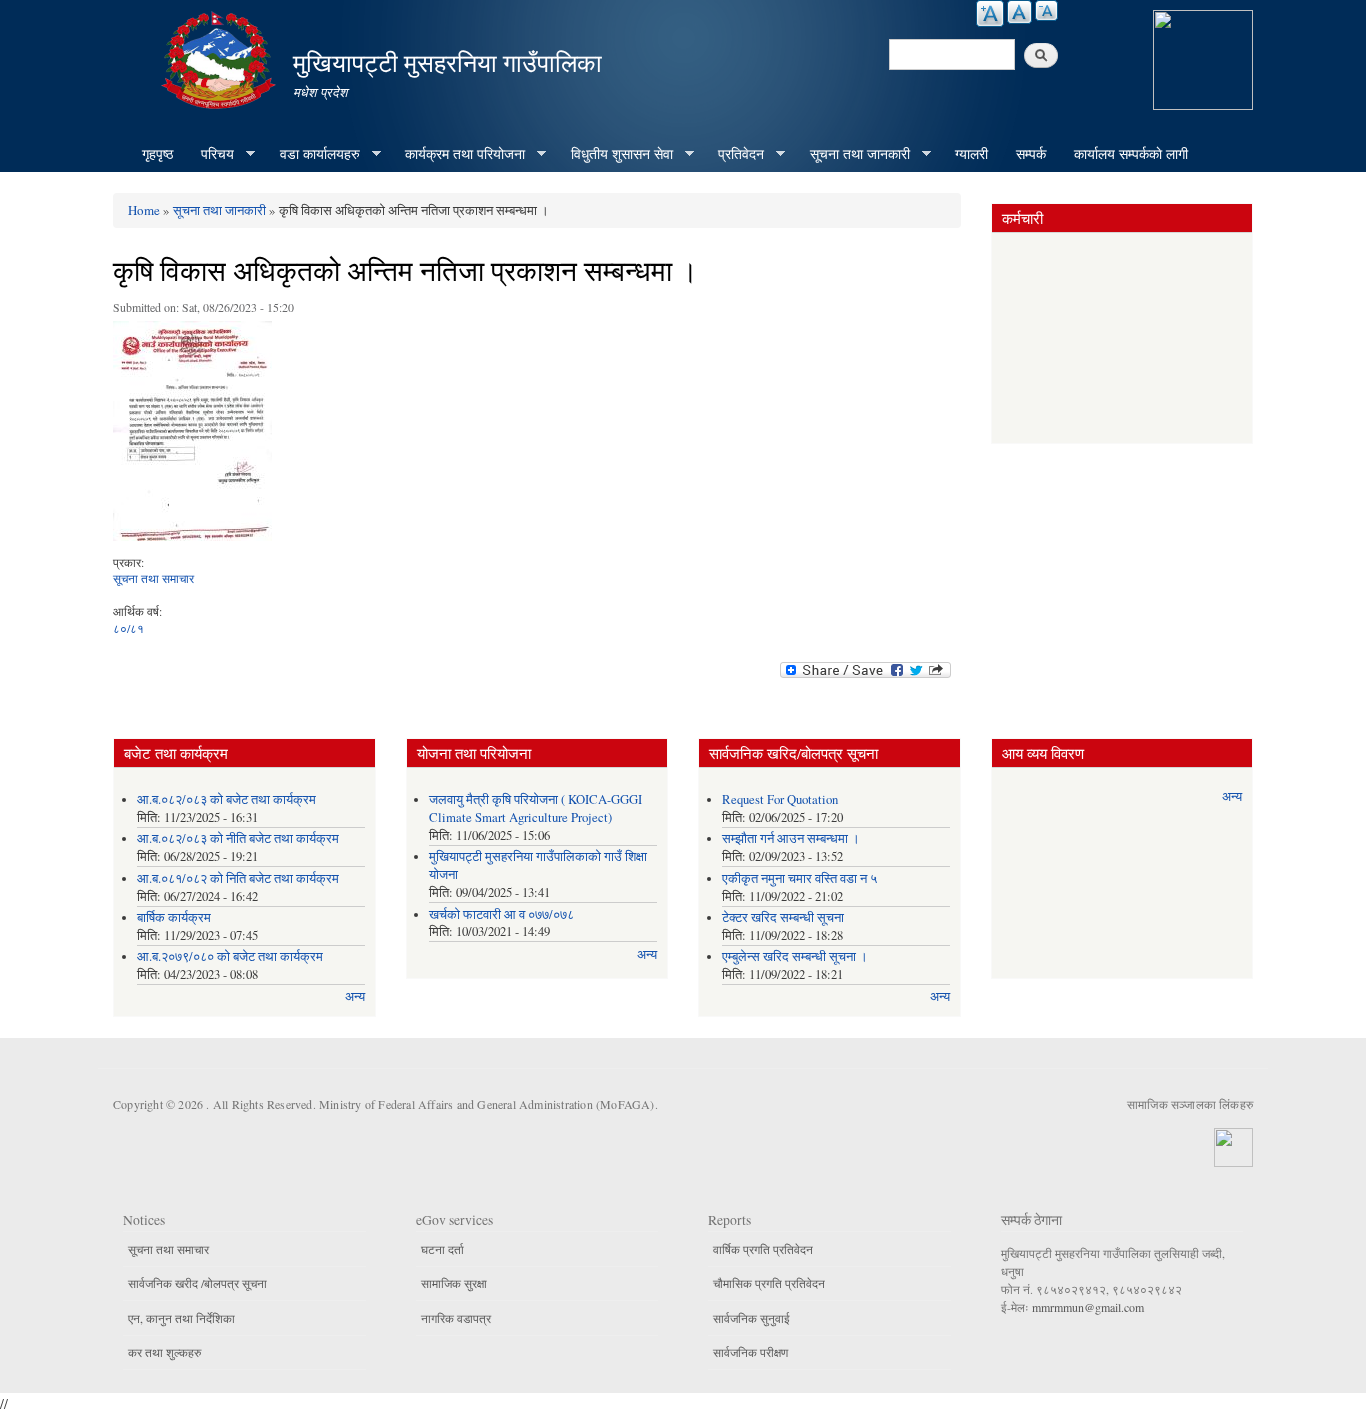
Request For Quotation (780, 799)
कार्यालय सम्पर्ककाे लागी (1131, 153)
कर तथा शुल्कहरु (164, 1352)
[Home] (221, 57)
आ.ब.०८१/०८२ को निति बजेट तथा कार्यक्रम (238, 878)
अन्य (355, 996)
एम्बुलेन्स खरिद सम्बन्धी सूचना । (795, 956)
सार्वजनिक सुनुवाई (751, 1318)
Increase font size (990, 13)
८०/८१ (128, 628)
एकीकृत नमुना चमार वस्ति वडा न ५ (799, 878)
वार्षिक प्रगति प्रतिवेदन (763, 1249)
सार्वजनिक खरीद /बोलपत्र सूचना (197, 1283)
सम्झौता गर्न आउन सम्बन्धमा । (791, 838)
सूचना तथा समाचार (153, 578)
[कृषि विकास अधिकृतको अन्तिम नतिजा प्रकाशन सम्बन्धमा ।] (192, 436)
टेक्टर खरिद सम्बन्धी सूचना (783, 917)
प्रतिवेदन (734, 154)
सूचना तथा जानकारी (853, 154)
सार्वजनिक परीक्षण (750, 1352)
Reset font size (1019, 12)
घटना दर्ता (442, 1249)
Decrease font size (1046, 10)
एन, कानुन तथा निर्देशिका (181, 1318)
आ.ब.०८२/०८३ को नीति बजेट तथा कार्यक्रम (238, 838)
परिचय (210, 154)
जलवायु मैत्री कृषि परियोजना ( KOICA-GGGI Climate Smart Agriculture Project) (535, 808)
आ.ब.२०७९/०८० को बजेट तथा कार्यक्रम (230, 956)
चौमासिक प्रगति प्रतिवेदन (769, 1283)
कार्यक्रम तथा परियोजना (458, 154)
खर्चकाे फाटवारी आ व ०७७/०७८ (501, 914)
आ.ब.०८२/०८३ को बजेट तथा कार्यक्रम (226, 799)
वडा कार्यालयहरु (313, 154)
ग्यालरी (971, 153)
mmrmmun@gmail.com (1088, 1307)
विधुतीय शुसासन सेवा (615, 154)
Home (144, 210)
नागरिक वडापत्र (456, 1318)
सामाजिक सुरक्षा (454, 1283)
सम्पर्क (1031, 153)
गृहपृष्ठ (157, 153)
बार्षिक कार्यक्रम (174, 917)
